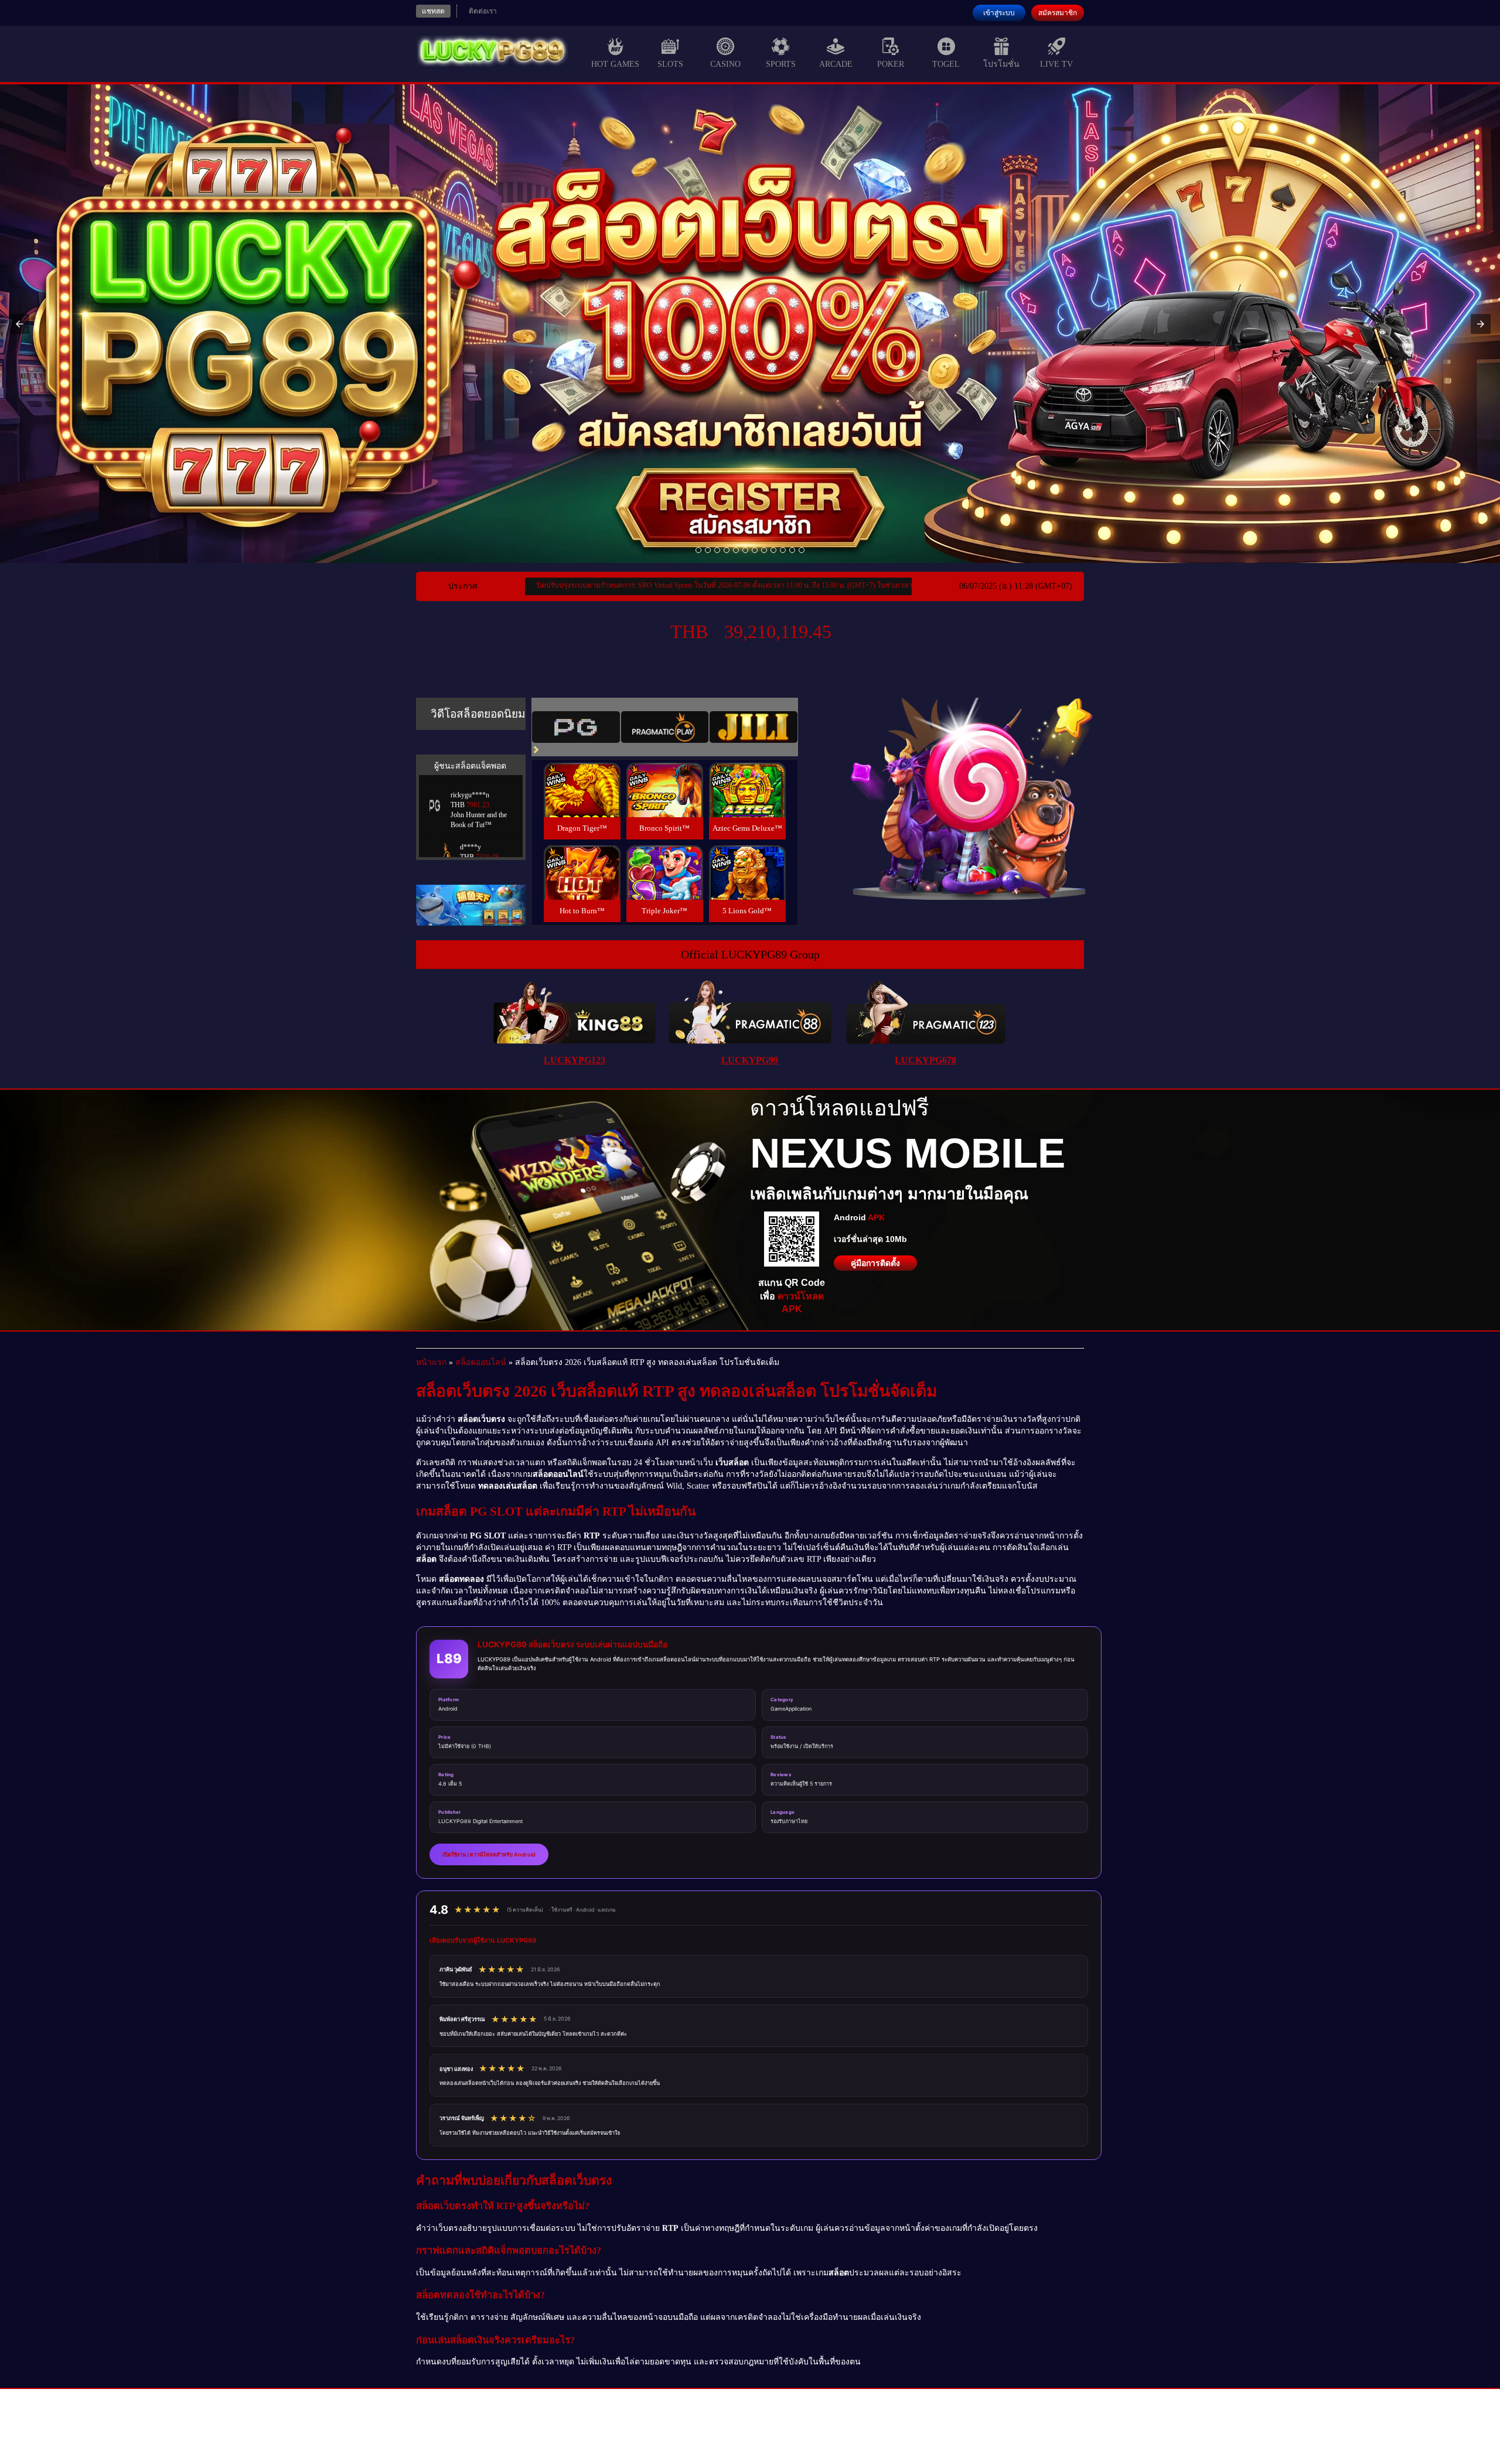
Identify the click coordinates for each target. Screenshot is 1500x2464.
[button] (19, 324)
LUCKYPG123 (575, 1060)
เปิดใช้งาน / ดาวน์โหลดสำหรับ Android (489, 1854)
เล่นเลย (582, 803)
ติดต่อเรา (483, 11)
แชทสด (433, 11)
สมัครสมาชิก (1058, 13)
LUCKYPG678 (925, 1060)
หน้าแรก (431, 1362)
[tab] (576, 727)
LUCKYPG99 (750, 1060)
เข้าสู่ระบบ (999, 13)
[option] (698, 550)
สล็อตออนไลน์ (481, 1362)
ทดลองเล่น (582, 776)
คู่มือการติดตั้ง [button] (875, 1263)
